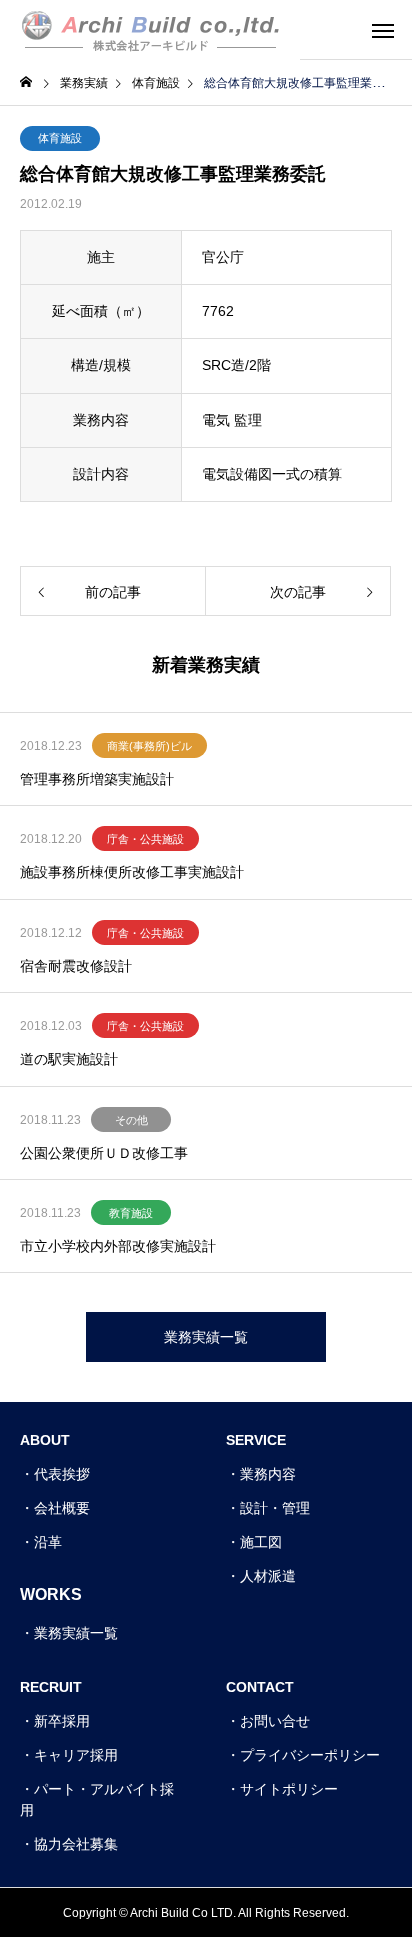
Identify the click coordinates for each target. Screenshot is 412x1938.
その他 (131, 1120)
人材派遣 (268, 1576)
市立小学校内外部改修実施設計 (118, 1246)
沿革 (48, 1542)
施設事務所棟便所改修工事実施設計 (132, 872)
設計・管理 (275, 1508)
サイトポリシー (289, 1789)
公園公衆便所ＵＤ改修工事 (104, 1153)
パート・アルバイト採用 (97, 1799)
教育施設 (131, 1213)
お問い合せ (275, 1721)
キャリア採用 (76, 1755)
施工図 (261, 1542)
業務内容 (268, 1474)
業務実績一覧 (76, 1633)
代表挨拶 (62, 1474)
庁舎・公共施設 (145, 839)
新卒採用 (62, 1721)
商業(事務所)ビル (149, 746)
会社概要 (62, 1508)
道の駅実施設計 (69, 1059)
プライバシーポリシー (310, 1755)
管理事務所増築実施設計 (97, 779)
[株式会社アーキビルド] (150, 30)
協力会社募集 (76, 1844)
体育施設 (60, 138)
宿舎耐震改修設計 (76, 966)
